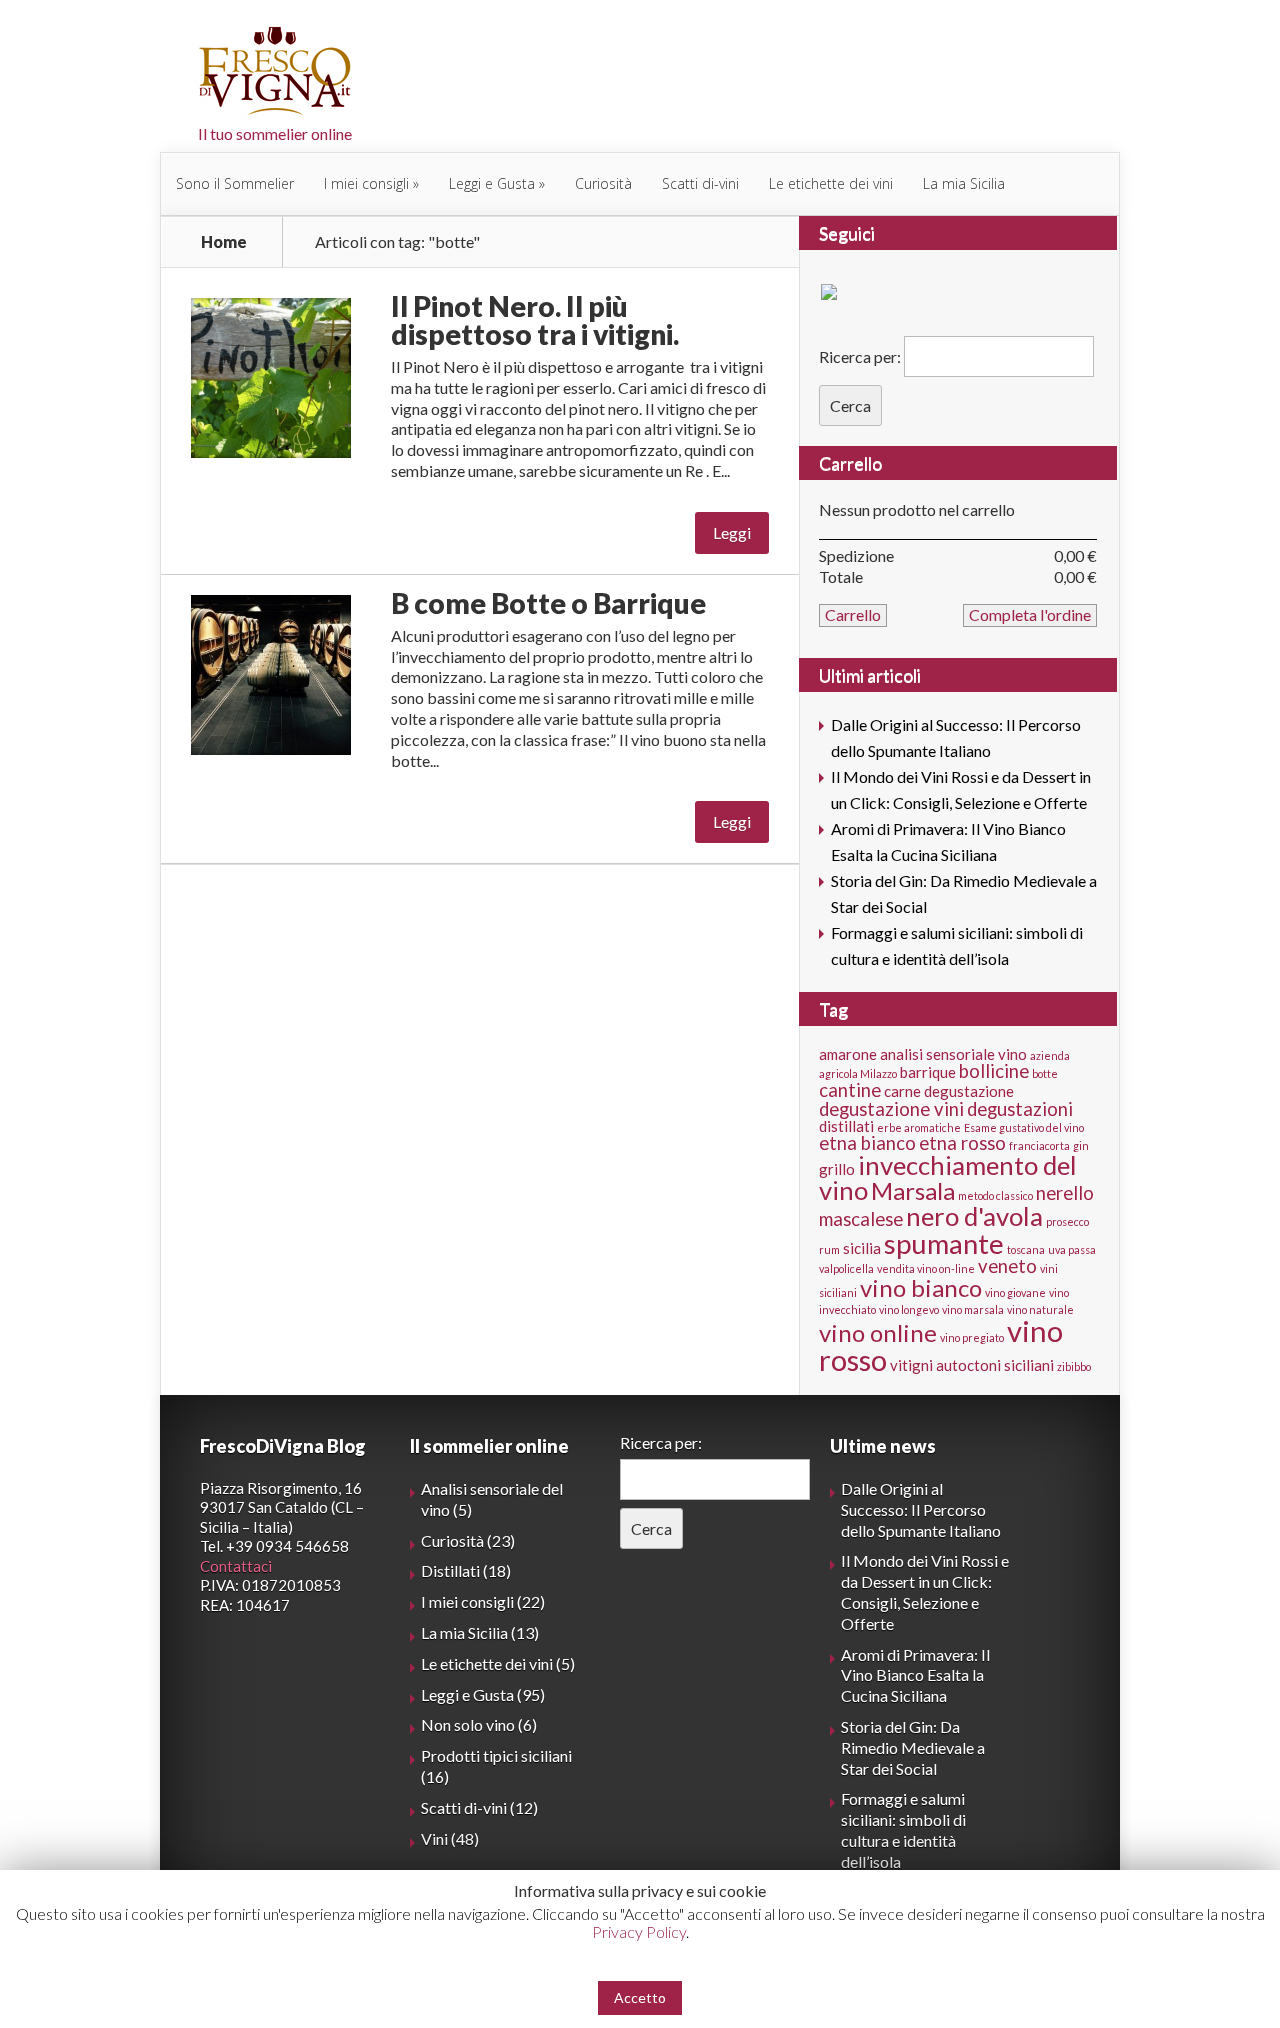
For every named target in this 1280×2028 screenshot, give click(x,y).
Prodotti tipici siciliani (496, 1755)
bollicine (994, 1071)
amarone (848, 1054)
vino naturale (1040, 1309)
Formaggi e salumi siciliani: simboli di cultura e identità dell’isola (903, 1829)
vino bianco (921, 1287)
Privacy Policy (639, 1931)
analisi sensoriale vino (953, 1054)
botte (1045, 1073)
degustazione (969, 1091)
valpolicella (846, 1268)
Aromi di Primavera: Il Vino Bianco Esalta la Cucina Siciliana (915, 1675)
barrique (928, 1072)
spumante (944, 1243)
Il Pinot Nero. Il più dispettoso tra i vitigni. (535, 320)
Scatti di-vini (700, 183)
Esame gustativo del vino (1024, 1127)
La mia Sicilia (964, 183)
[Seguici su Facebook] (833, 296)
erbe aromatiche (919, 1127)
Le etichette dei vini (831, 183)
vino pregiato (972, 1337)
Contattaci (236, 1566)
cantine (850, 1090)
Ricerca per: (860, 356)
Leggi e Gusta (492, 183)
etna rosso (962, 1143)
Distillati (450, 1570)
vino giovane (1015, 1292)
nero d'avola (974, 1216)
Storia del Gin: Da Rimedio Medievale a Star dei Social (913, 1747)
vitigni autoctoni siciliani (972, 1365)
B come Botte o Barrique (548, 603)
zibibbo (1074, 1366)
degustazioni (1020, 1109)
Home (224, 242)
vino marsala (973, 1309)
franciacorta (1039, 1145)
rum (829, 1249)
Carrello (850, 463)
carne (902, 1091)
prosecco (1067, 1221)
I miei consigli (366, 183)
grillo (837, 1169)
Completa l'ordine (1030, 614)
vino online (878, 1332)
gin (1081, 1145)
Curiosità (603, 183)
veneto (1007, 1266)
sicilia (862, 1248)
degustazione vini (891, 1109)
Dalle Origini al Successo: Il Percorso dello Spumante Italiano (921, 1509)
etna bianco (867, 1143)
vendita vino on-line (926, 1268)
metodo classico (995, 1195)
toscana (1026, 1249)
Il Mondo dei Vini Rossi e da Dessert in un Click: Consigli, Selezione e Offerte (925, 1591)
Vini (434, 1838)
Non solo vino (468, 1724)
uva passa (1072, 1249)
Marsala (913, 1190)
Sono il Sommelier (235, 183)
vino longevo (909, 1309)
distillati (846, 1126)
